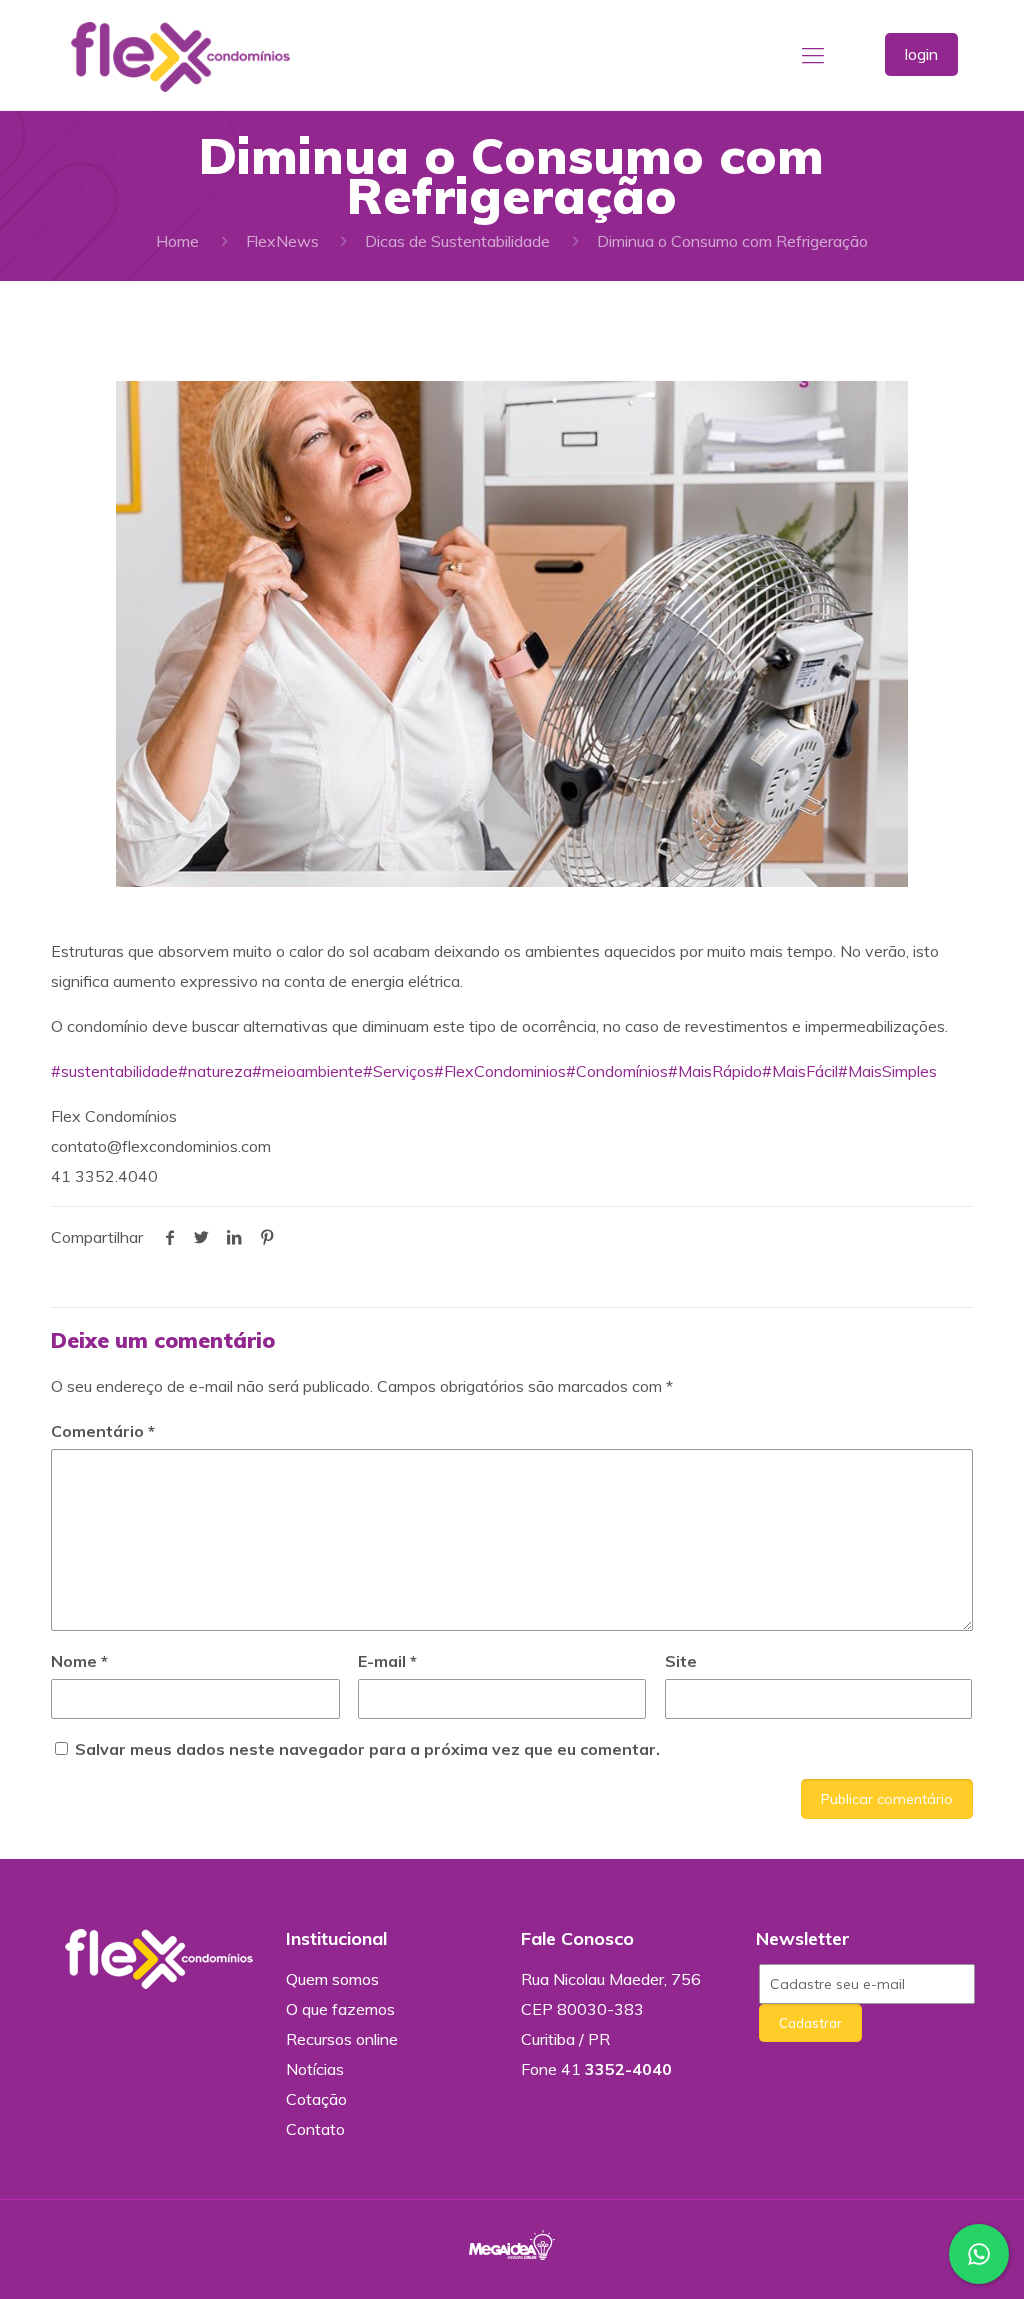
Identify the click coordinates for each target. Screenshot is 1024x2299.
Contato (315, 2129)
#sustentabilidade (114, 1071)
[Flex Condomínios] (180, 55)
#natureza (215, 1071)
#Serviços (398, 1071)
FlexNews (282, 241)
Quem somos (332, 1979)
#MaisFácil (800, 1071)
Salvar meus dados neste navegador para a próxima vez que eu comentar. (367, 1749)
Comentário (103, 1431)
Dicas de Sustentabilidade (457, 241)
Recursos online (342, 2039)
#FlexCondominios (500, 1071)
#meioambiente (307, 1071)
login (921, 54)
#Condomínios (617, 1071)
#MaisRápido (715, 1071)
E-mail (387, 1661)
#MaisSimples (887, 1071)
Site (681, 1661)
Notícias (315, 2069)
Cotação (316, 2099)
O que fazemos (340, 2009)
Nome (79, 1661)
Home (177, 241)
